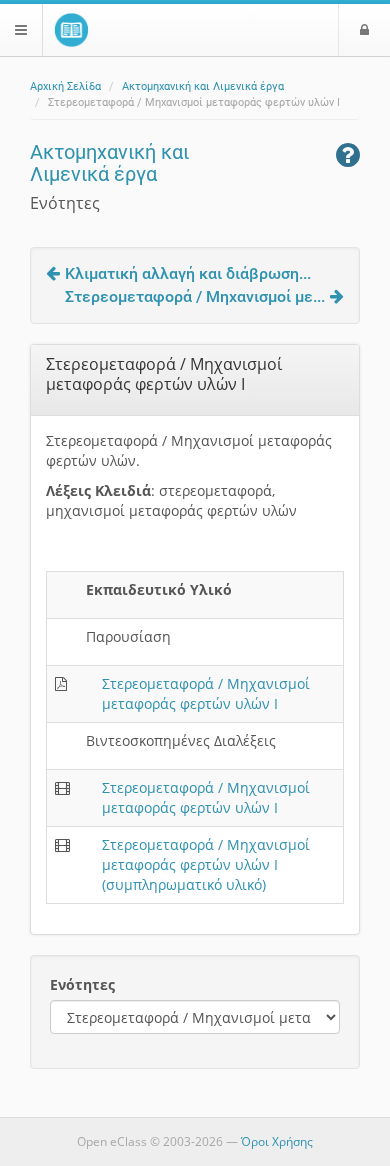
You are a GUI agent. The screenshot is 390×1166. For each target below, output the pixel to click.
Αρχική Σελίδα (65, 86)
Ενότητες (82, 984)
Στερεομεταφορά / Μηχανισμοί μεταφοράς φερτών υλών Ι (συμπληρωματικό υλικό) (206, 864)
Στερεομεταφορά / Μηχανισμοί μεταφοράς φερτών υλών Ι (206, 693)
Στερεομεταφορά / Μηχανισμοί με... (195, 296)
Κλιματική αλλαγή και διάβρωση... (188, 273)
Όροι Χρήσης (277, 1141)
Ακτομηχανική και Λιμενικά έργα (203, 86)
